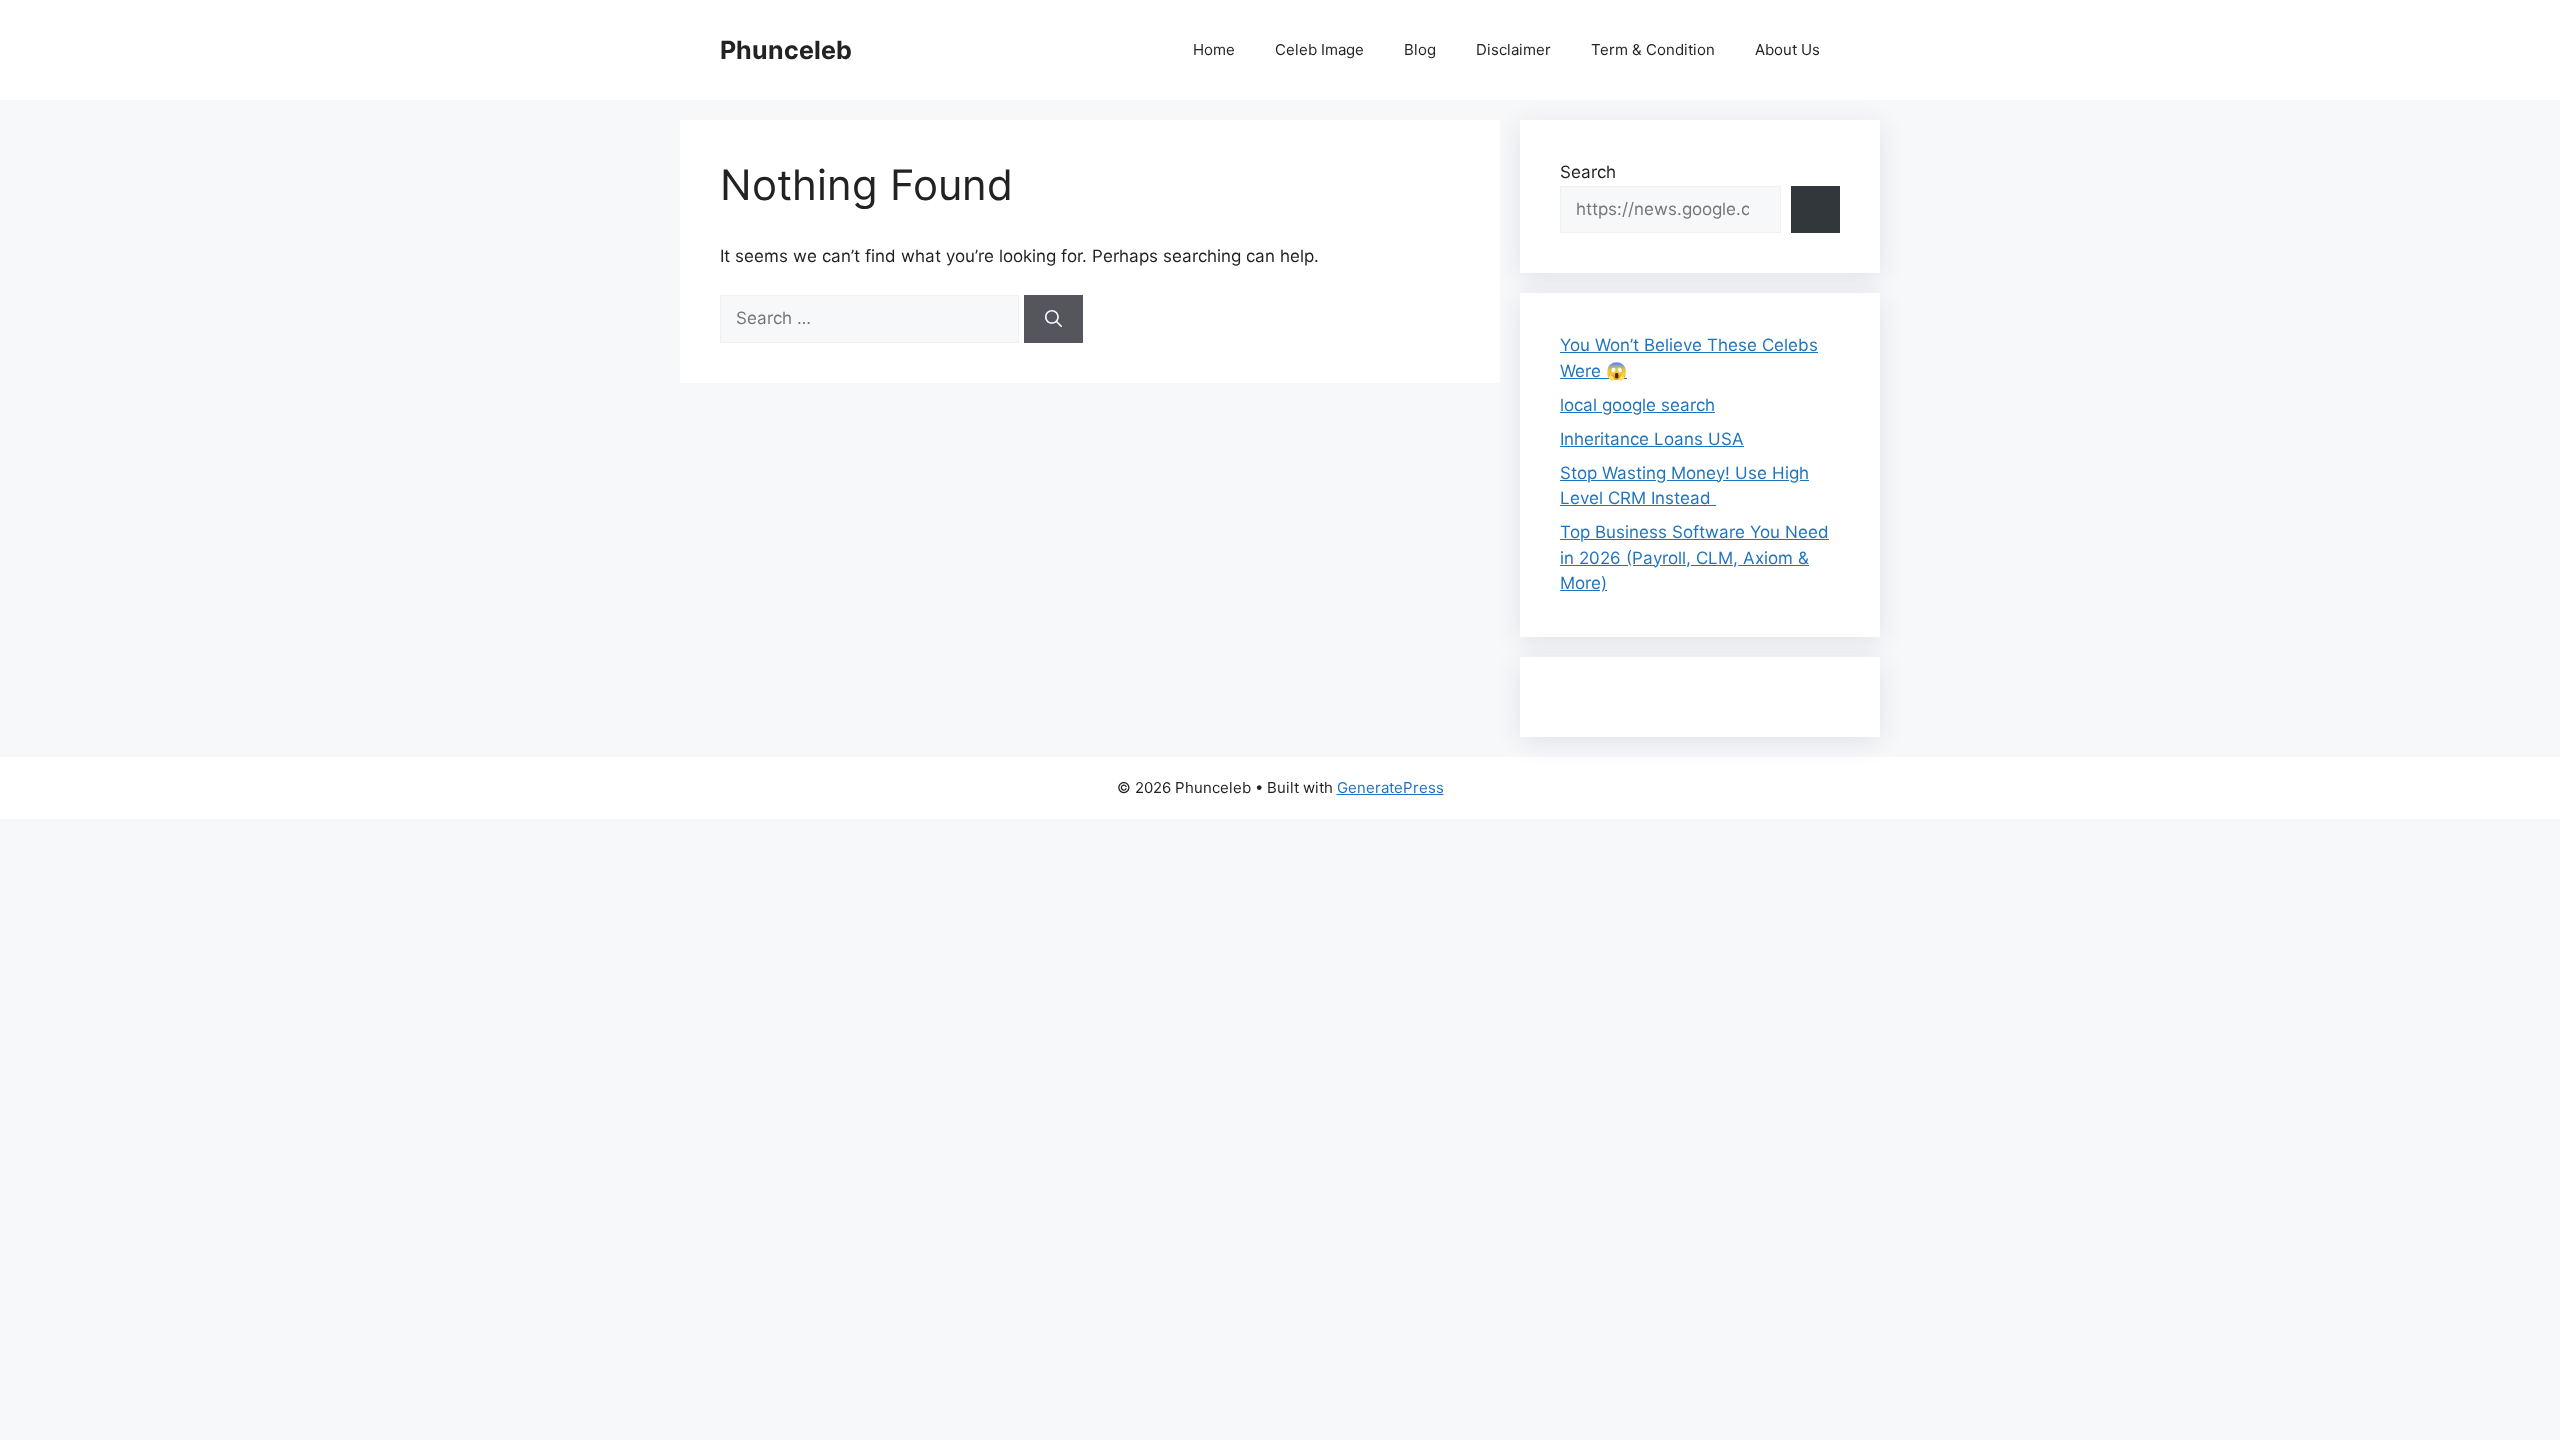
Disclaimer (1513, 49)
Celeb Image (1319, 49)
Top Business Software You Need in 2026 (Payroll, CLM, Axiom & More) (1694, 557)
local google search (1637, 405)
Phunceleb (786, 50)
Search (1588, 172)
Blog (1420, 49)
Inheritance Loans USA (1652, 439)
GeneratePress (1390, 787)
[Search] (1053, 319)
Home (1214, 49)
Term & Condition (1653, 49)
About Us (1787, 49)
